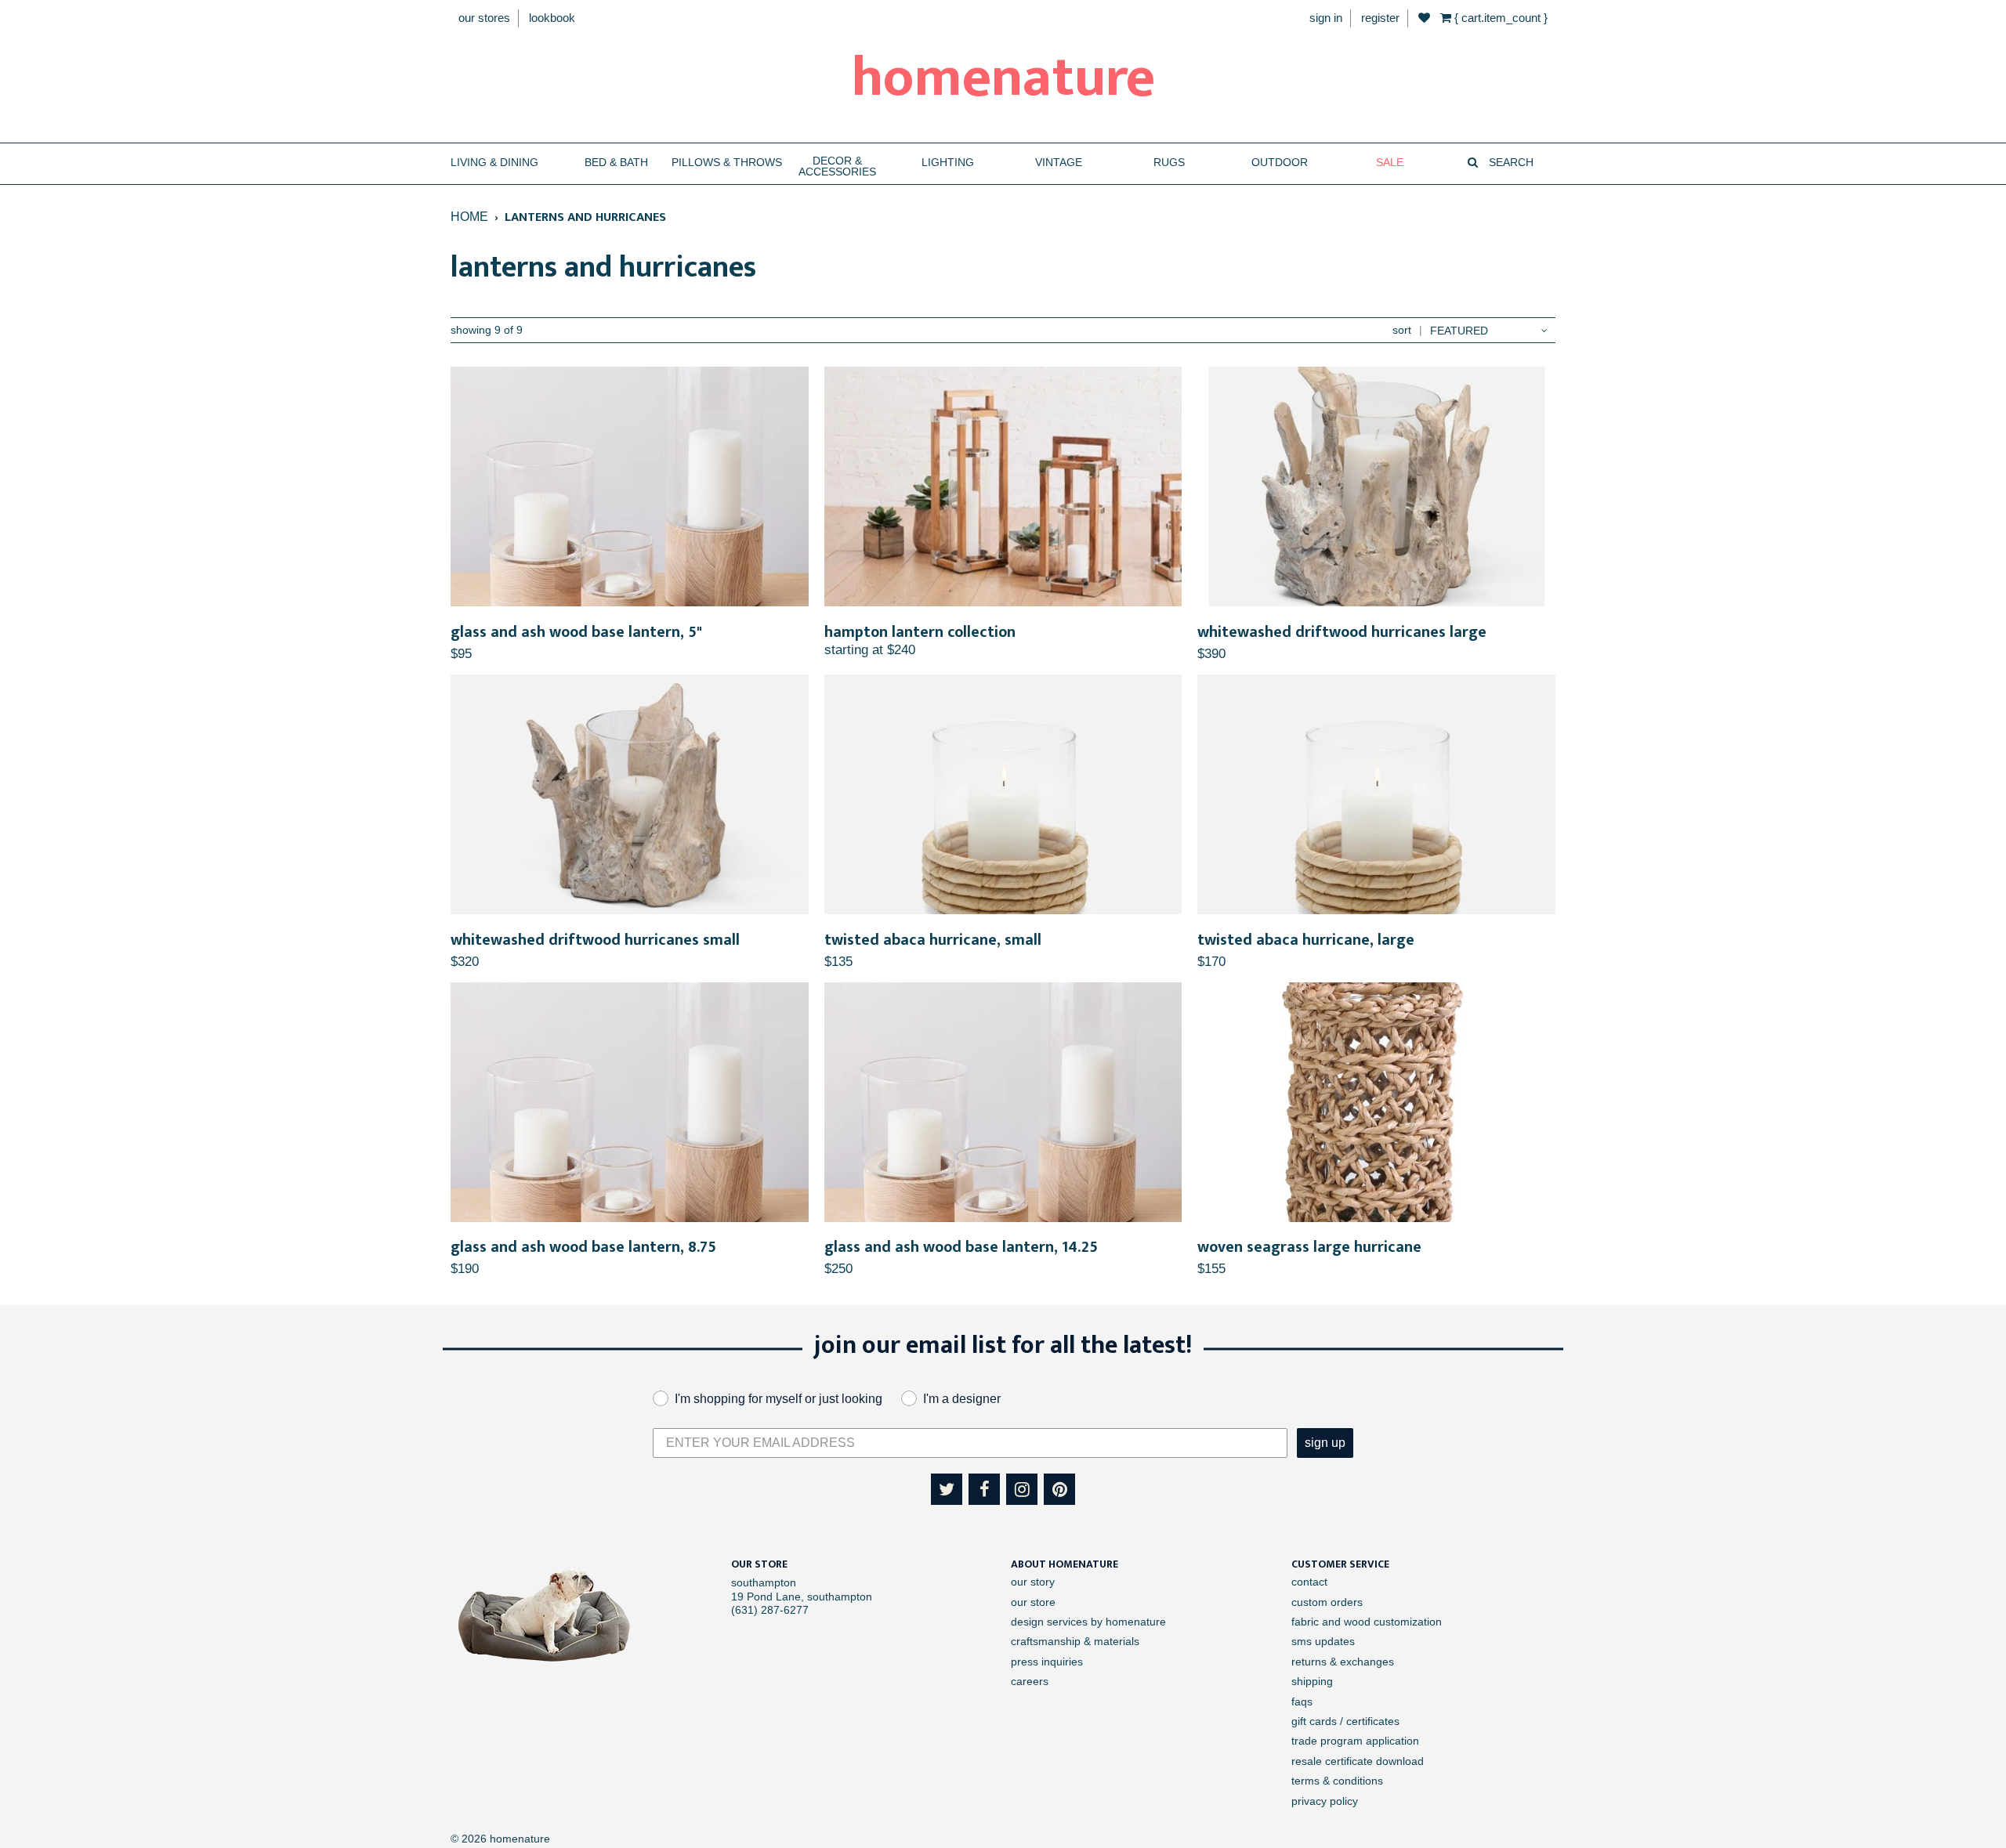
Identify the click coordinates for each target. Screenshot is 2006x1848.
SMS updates (1323, 1641)
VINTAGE (1059, 163)
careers (1030, 1681)
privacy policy (1325, 1801)
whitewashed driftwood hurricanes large (1342, 632)
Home (469, 216)
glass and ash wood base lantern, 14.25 (961, 1247)
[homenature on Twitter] (947, 1489)
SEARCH (1510, 163)
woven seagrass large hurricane (1309, 1247)
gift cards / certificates (1345, 1721)
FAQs (1302, 1702)
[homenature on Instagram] (1022, 1489)
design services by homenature (1088, 1622)
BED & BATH (616, 163)
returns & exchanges (1343, 1662)
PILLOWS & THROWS (727, 163)
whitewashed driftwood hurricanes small (595, 940)
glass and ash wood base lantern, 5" (576, 632)
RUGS (1169, 163)
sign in (1326, 18)
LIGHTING (948, 163)
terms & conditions (1337, 1781)
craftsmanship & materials (1075, 1641)
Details (629, 487)
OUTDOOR (1280, 163)
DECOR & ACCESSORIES (837, 166)
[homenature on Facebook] (984, 1489)
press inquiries (1047, 1662)
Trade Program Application (1355, 1741)
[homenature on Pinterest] (1059, 1489)
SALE (1390, 163)
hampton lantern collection (920, 632)
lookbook (552, 18)
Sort (1402, 330)
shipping (1312, 1681)
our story (1033, 1582)
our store (1033, 1602)
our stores (484, 18)
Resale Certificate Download (1358, 1761)
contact (1309, 1582)
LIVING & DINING (494, 163)
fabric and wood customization (1367, 1622)
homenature (1003, 78)
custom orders (1327, 1602)
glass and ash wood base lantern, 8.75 (583, 1247)
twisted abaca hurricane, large (1306, 940)
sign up (1325, 1443)
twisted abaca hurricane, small (933, 940)
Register (1380, 18)
